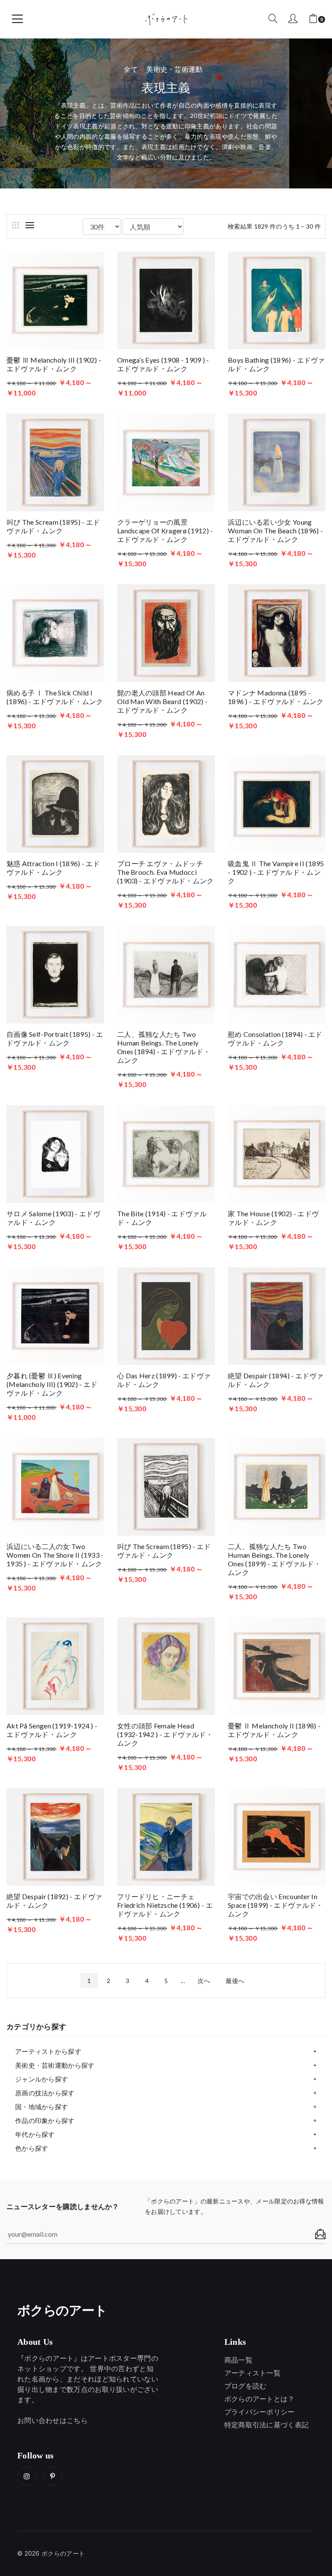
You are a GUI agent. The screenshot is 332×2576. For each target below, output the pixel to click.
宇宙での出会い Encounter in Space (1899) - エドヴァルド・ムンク (276, 1905)
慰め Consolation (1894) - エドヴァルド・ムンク (275, 1038)
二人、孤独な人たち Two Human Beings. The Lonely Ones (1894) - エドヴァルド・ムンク (164, 1047)
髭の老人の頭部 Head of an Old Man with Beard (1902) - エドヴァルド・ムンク (162, 701)
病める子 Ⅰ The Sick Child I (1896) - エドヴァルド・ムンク (55, 697)
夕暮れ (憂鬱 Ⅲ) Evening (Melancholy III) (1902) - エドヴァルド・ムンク (52, 1384)
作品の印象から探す (45, 2120)
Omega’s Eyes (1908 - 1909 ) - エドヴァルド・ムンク (163, 364)
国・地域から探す (41, 2107)
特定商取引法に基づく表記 (267, 2425)
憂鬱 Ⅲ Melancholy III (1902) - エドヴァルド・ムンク (54, 364)
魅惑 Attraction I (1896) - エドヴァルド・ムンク (53, 868)
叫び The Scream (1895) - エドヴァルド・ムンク (53, 526)
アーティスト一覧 (252, 2373)
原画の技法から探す (45, 2093)
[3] (16, 225)
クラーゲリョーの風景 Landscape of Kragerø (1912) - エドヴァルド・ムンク (165, 531)
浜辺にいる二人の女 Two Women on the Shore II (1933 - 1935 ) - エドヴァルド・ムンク (55, 1555)
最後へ (235, 1981)
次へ (204, 1981)
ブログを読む (246, 2386)
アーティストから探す (48, 2051)
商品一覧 (238, 2360)
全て (131, 69)
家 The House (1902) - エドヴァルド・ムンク (273, 1218)
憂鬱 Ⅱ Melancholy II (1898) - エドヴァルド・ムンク (274, 1730)
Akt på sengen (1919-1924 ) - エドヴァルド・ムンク (52, 1730)
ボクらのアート (62, 2311)
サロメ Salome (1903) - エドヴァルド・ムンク (53, 1218)
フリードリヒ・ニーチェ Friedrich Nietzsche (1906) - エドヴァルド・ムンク (165, 1905)
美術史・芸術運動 (174, 69)
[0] (313, 19)
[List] (30, 225)
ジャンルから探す (41, 2079)
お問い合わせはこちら (53, 2420)
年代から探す (35, 2134)
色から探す (32, 2148)
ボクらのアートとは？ (260, 2399)
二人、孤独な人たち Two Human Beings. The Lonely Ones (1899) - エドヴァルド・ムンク (274, 1559)
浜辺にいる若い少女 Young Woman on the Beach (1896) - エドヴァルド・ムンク (275, 531)
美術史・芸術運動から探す (55, 2065)
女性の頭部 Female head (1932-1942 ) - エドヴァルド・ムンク (165, 1734)
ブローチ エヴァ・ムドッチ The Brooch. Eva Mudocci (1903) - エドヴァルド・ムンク (166, 872)
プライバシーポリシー (260, 2412)
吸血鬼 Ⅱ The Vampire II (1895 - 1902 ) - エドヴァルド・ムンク (276, 872)
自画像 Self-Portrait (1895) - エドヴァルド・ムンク (55, 1038)
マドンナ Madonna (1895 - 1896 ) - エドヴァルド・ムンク (276, 697)
